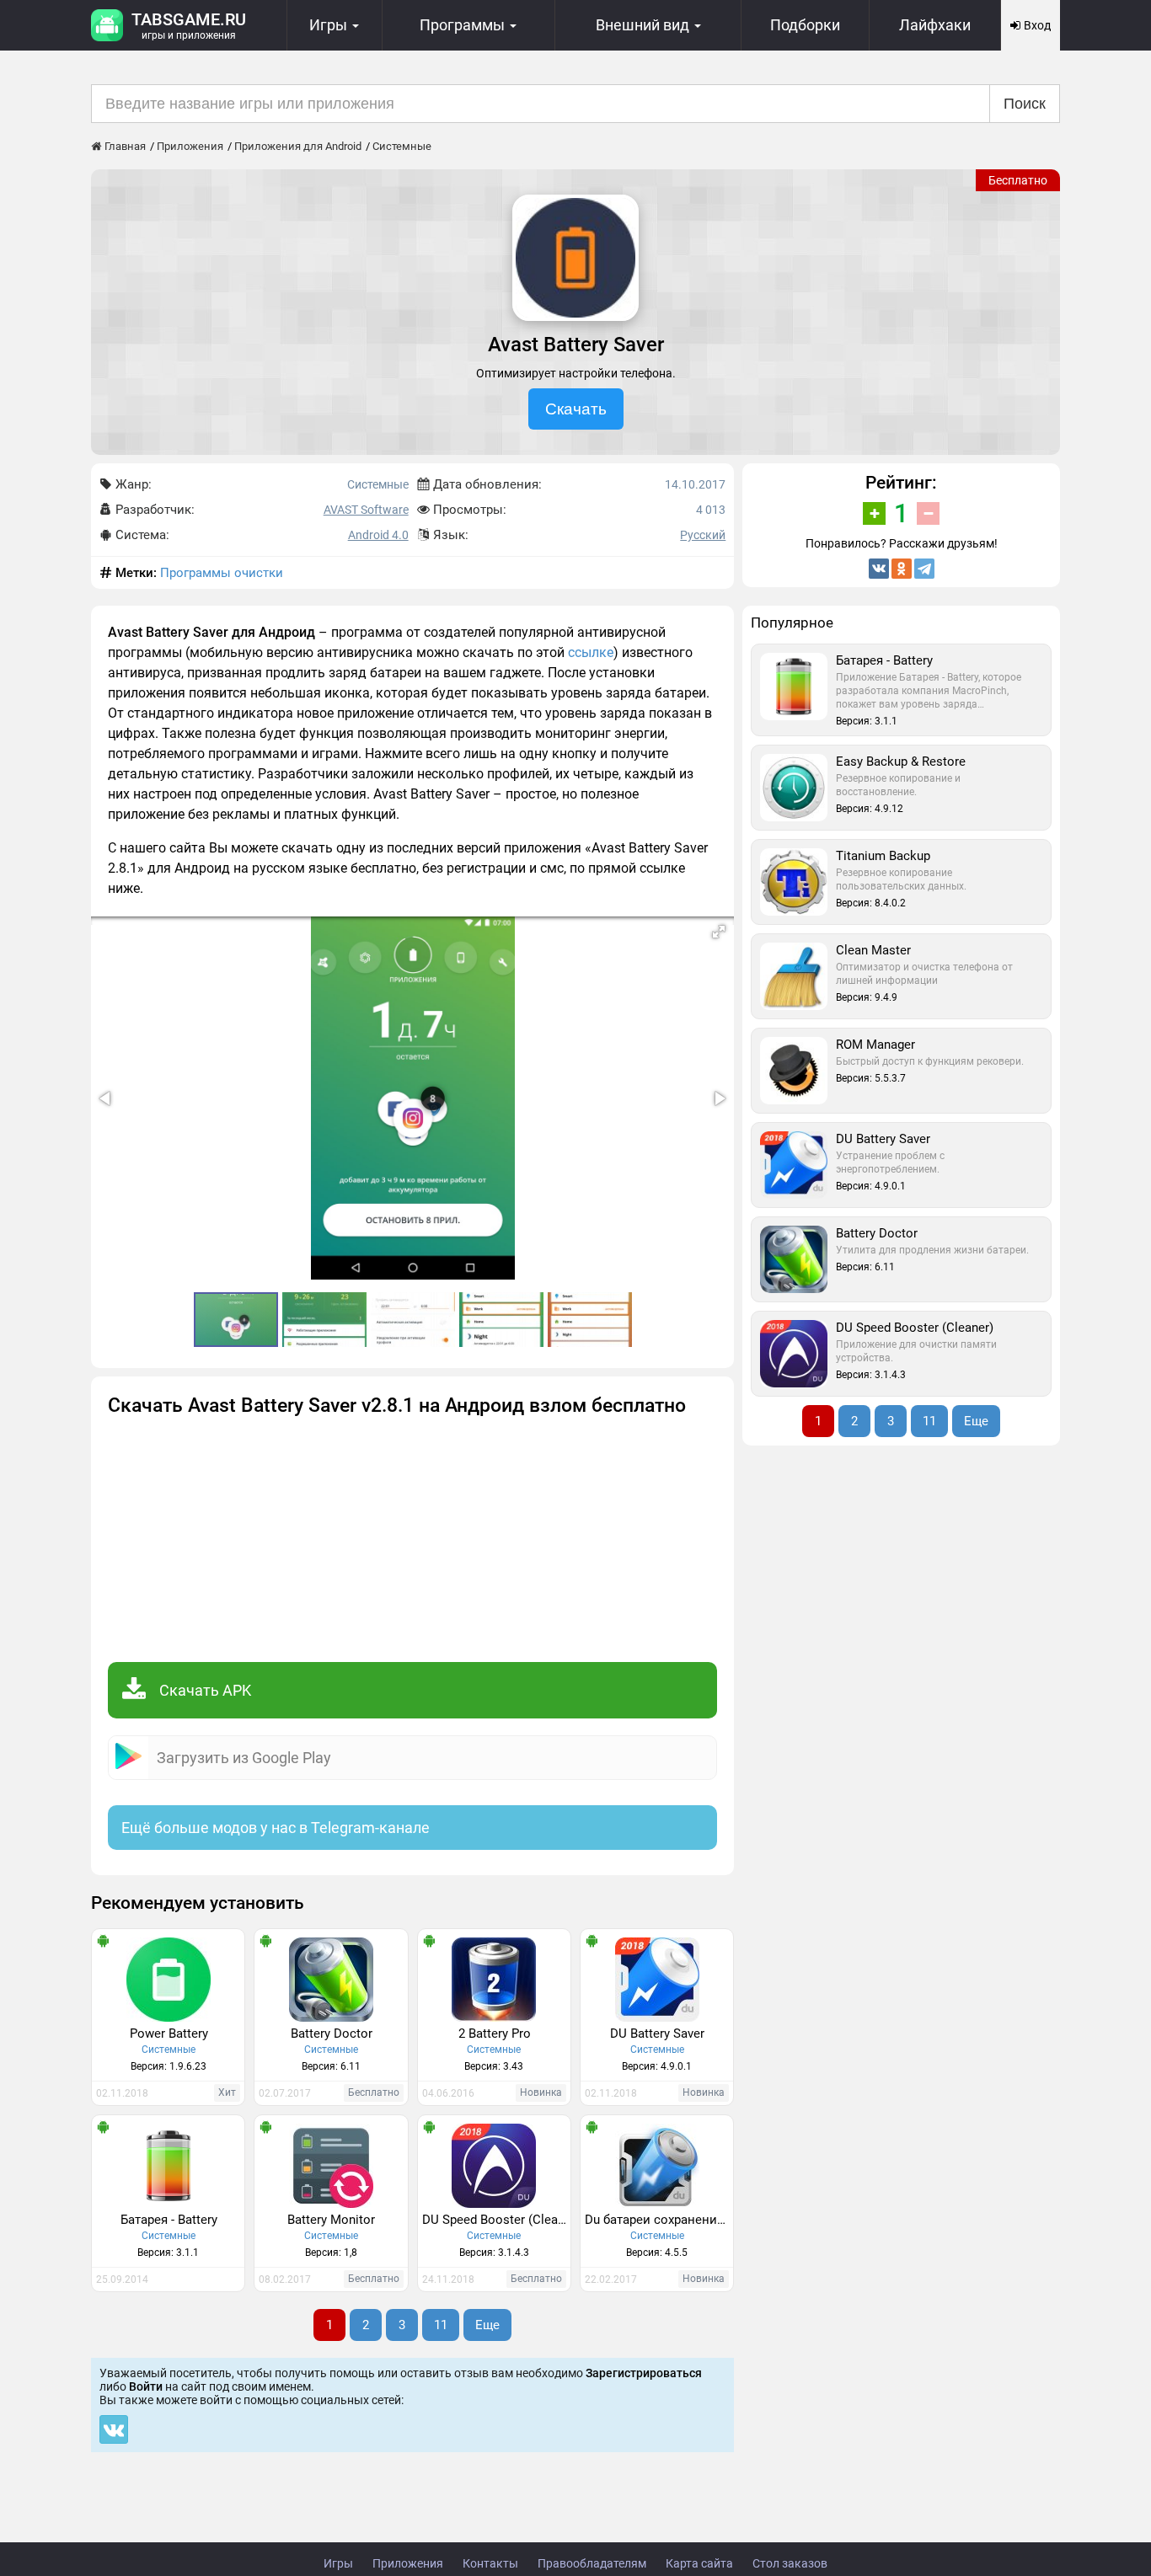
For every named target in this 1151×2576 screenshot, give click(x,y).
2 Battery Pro (495, 2034)
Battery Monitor (331, 2220)
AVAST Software (366, 510)
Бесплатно (1018, 180)
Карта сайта (699, 2563)
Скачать (576, 409)
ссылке (591, 652)
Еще (487, 2325)
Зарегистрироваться (644, 2373)
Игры (338, 2563)
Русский (703, 535)
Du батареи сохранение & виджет (659, 2220)
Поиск (1025, 104)
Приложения (408, 2563)
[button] (719, 932)
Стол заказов (790, 2563)
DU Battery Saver (657, 2034)
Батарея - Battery (169, 2220)
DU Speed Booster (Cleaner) (496, 2220)
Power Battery (169, 2034)
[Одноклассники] (902, 569)
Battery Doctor (332, 2034)
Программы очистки (222, 573)
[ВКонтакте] (879, 569)
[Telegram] (924, 569)
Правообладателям (592, 2563)
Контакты (490, 2563)
